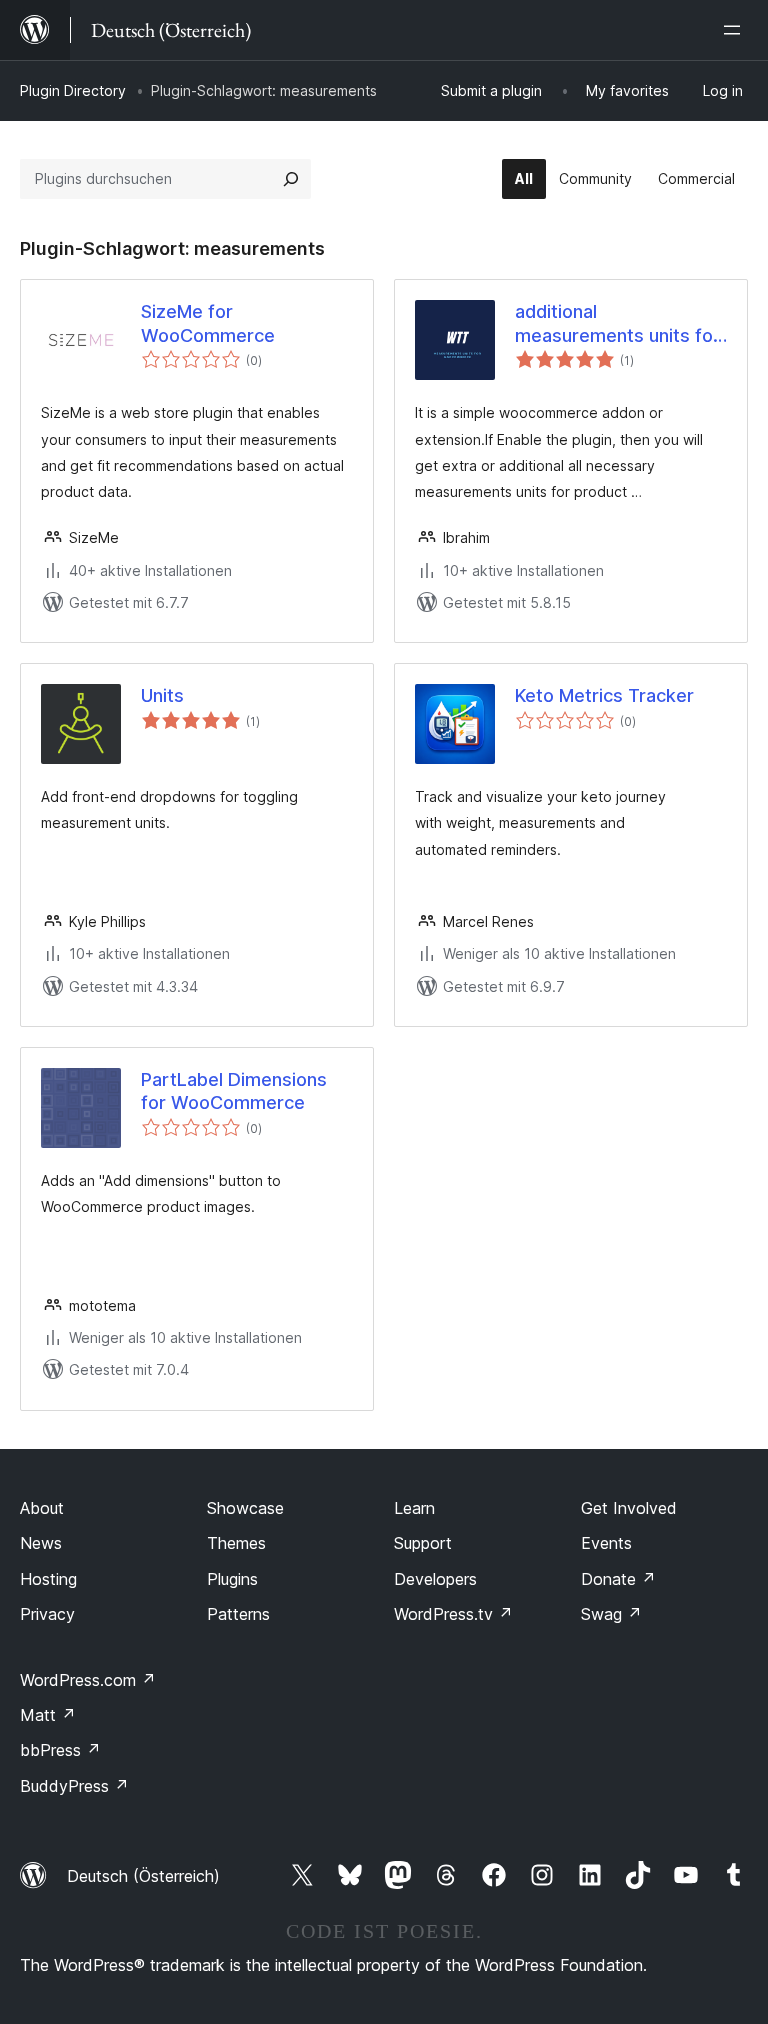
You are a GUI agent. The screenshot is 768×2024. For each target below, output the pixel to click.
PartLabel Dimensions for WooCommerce (234, 1091)
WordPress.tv (453, 1614)
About (42, 1508)
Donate (618, 1579)
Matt (48, 1715)
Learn (414, 1508)
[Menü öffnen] (736, 30)
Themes (236, 1543)
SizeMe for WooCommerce (208, 323)
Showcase (245, 1508)
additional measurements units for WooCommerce (617, 324)
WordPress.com (88, 1680)
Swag (611, 1614)
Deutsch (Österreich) (143, 1876)
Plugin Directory (73, 90)
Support (423, 1543)
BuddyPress (74, 1786)
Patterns (238, 1614)
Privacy (47, 1614)
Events (606, 1543)
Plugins (232, 1579)
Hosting (48, 1579)
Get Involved (629, 1508)
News (41, 1543)
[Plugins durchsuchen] (291, 179)
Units (162, 695)
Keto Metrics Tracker (604, 695)
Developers (435, 1579)
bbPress (60, 1750)
